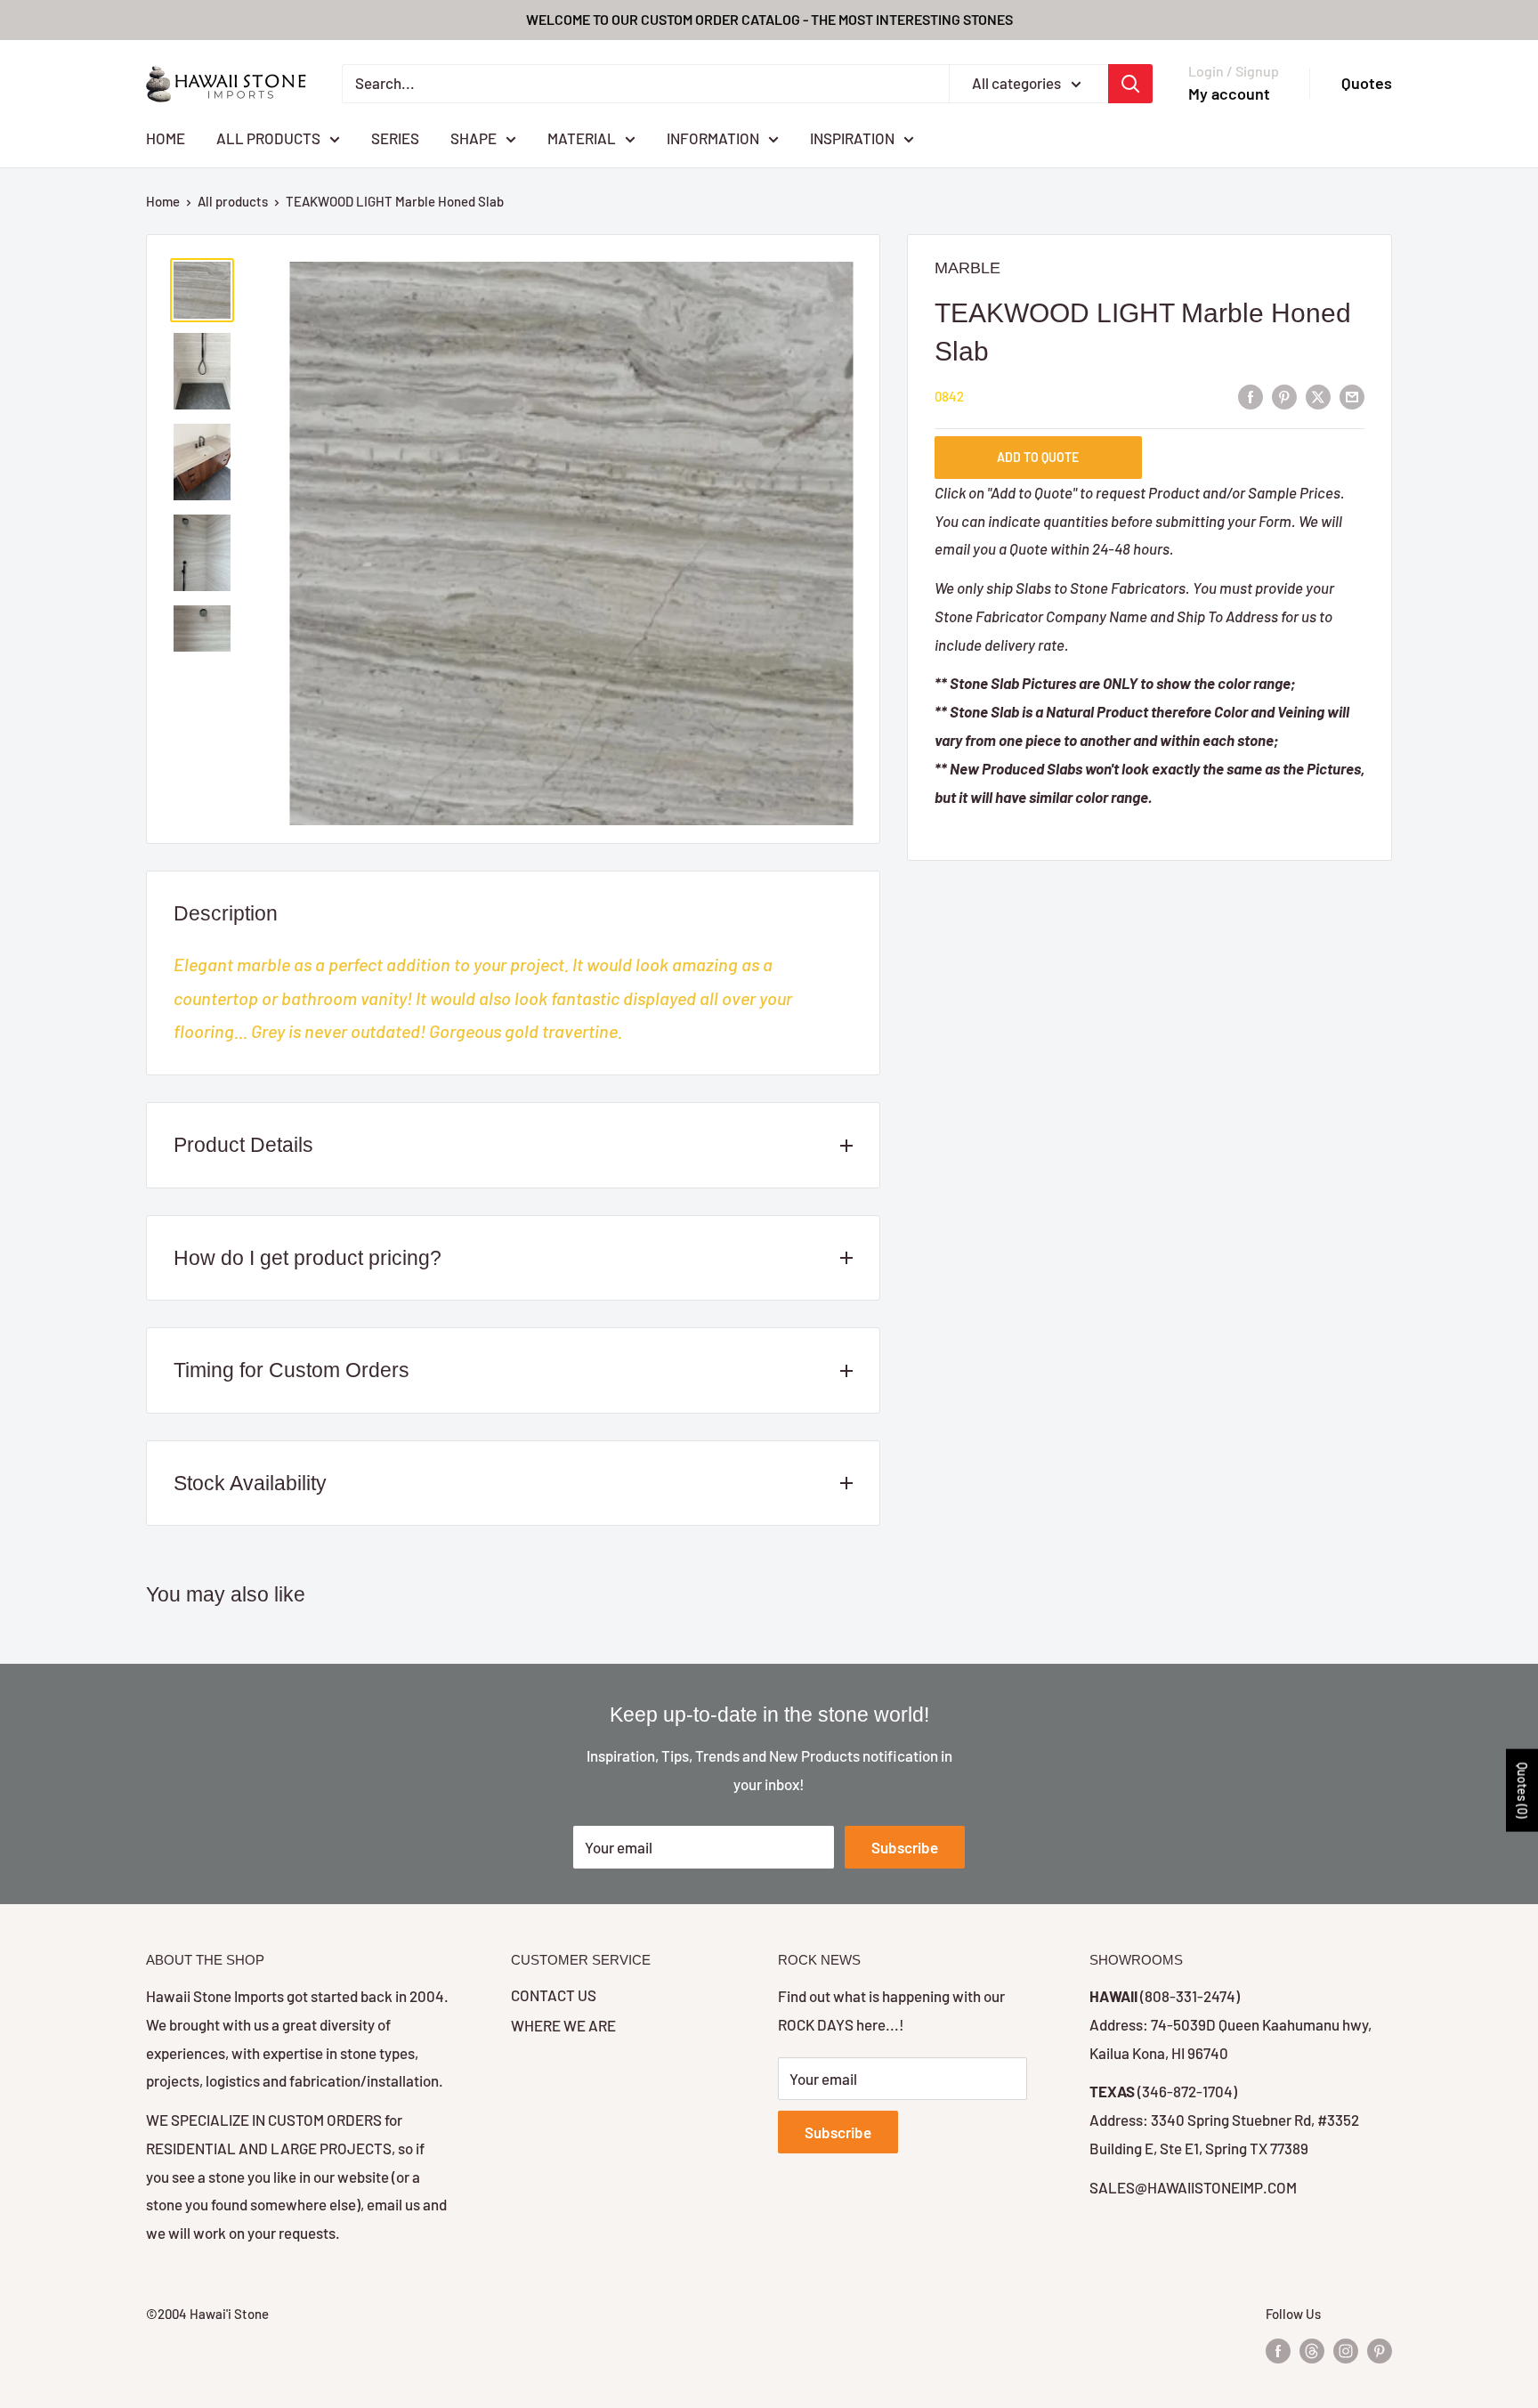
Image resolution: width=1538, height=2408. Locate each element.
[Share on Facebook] (1251, 395)
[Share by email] (1352, 395)
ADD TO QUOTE (1038, 458)
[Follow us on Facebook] (1278, 2350)
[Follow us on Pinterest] (1380, 2350)
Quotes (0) (1522, 1790)
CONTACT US (554, 1995)
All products (233, 201)
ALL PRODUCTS (268, 137)
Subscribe (905, 1847)
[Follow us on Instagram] (1346, 2350)
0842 (949, 397)
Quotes (1367, 83)
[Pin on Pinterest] (1284, 395)
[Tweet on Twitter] (1318, 395)
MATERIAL (582, 137)
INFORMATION (713, 137)
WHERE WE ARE (563, 2025)
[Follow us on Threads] (1312, 2350)
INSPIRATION (852, 137)
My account (1229, 93)
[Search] (1130, 84)
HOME (166, 137)
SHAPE (474, 137)
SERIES (395, 137)
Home (163, 201)
